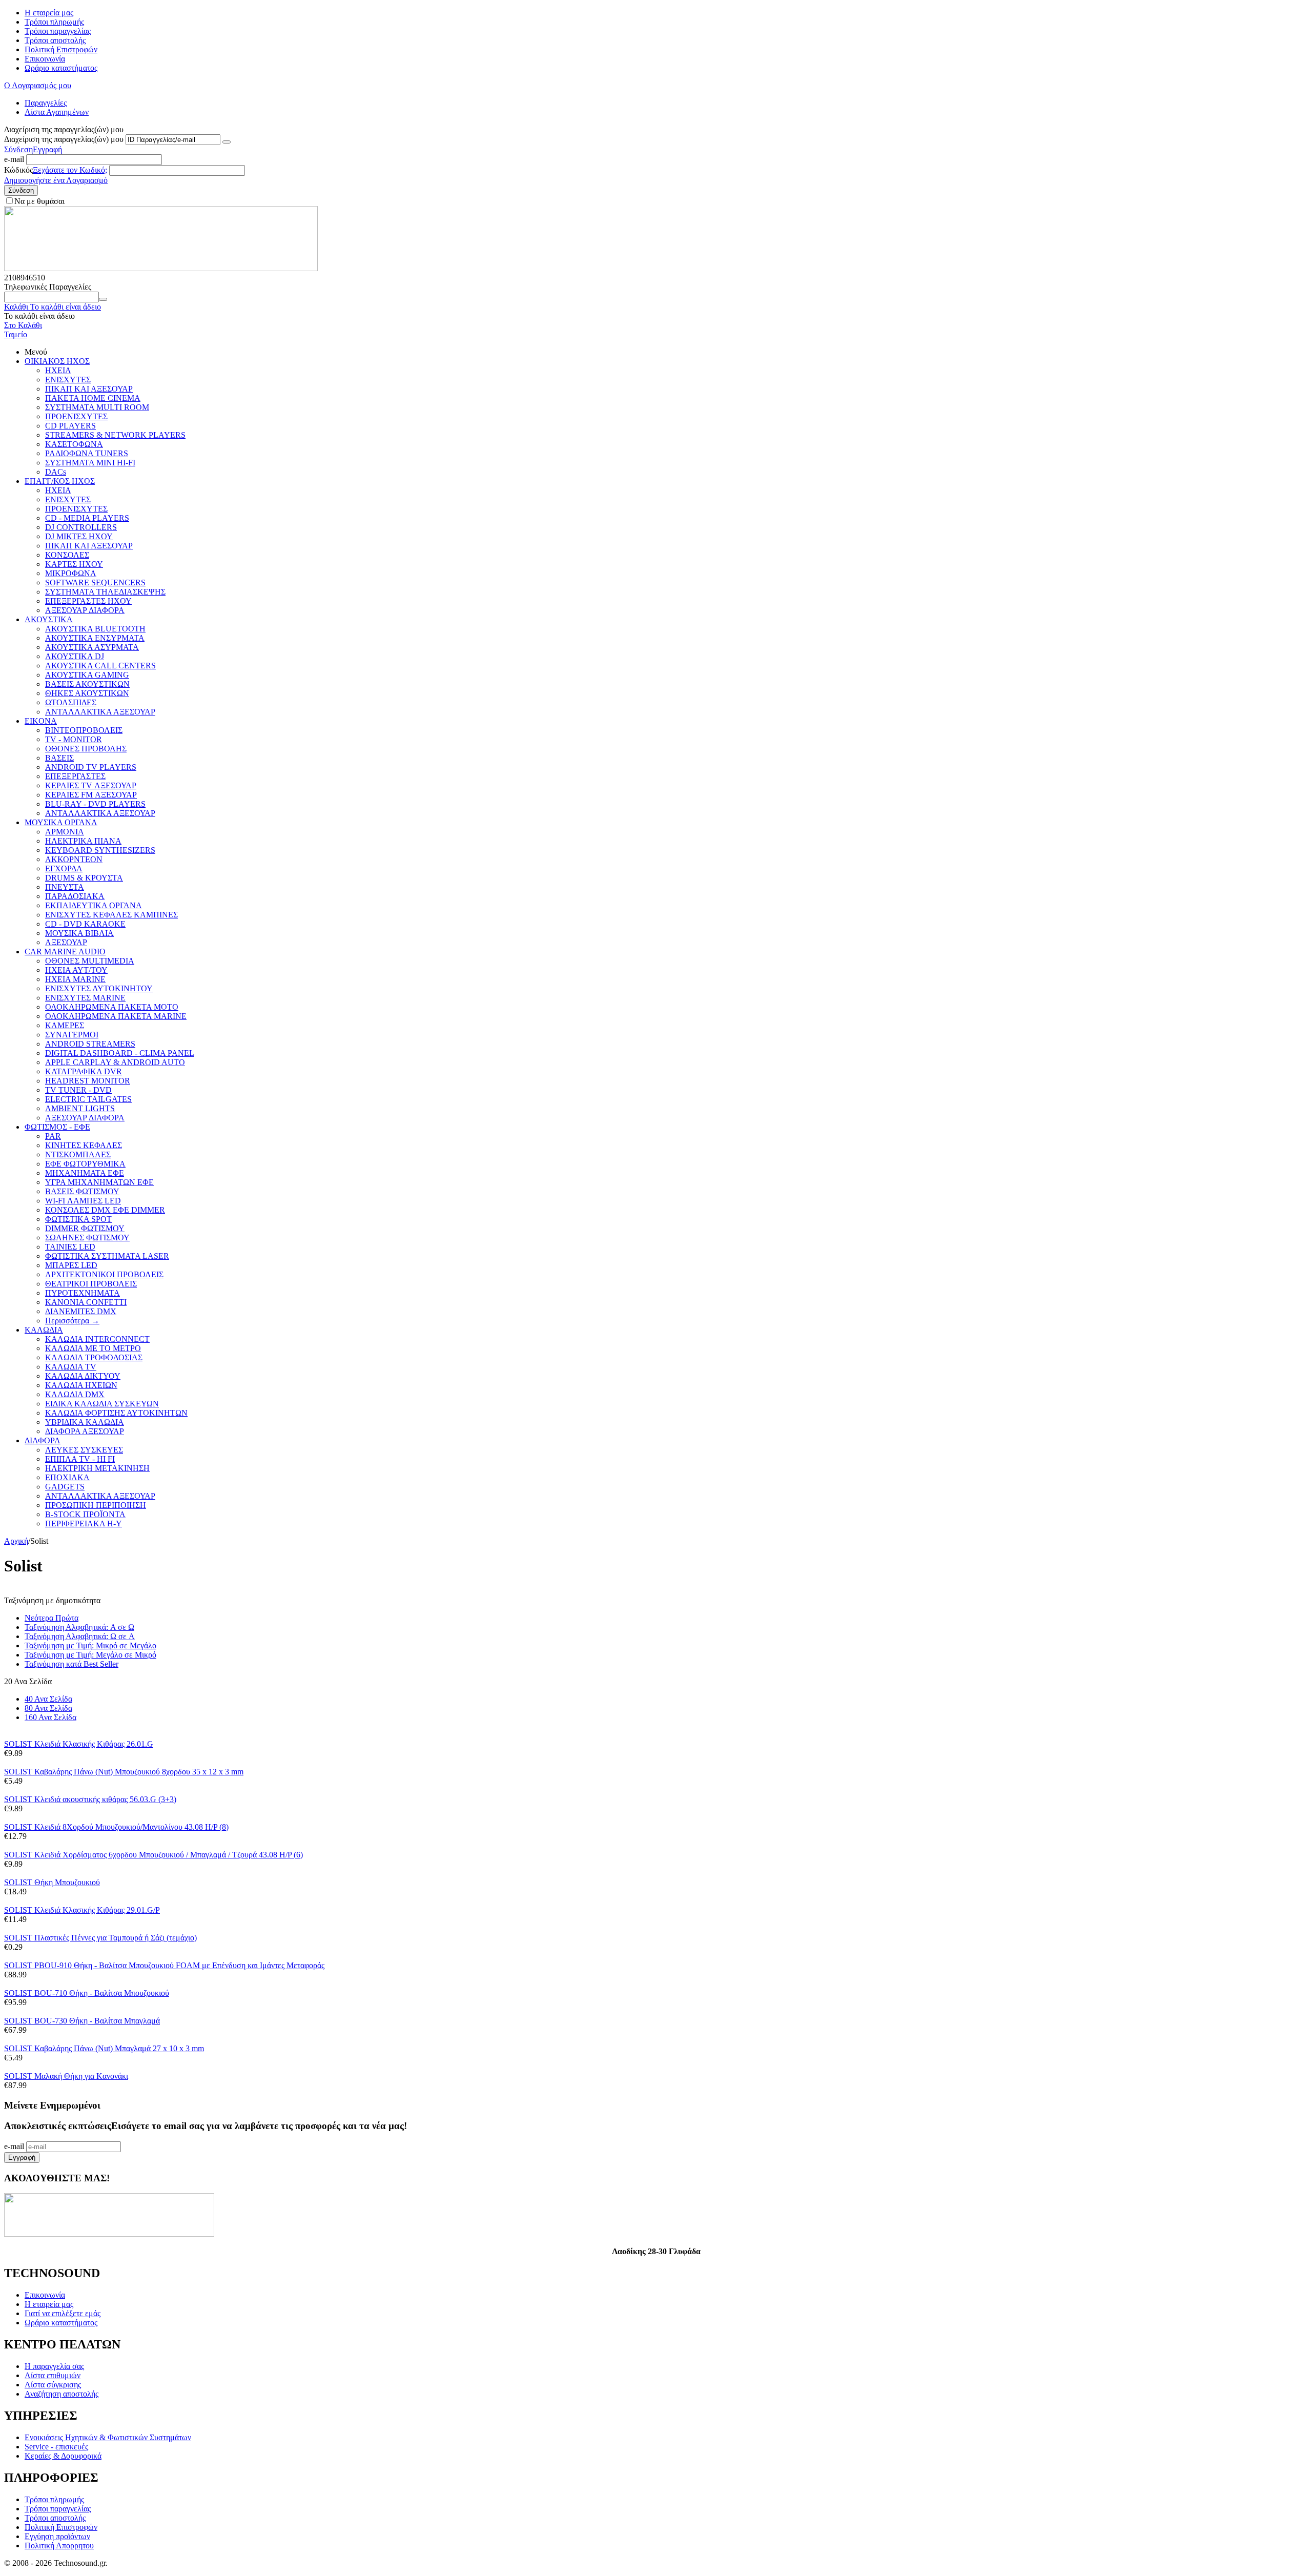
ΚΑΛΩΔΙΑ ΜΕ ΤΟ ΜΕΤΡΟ (93, 1348)
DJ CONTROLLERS (81, 527)
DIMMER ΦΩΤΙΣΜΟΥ (85, 1228)
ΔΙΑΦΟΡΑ (43, 1440)
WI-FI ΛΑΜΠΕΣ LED (83, 1201)
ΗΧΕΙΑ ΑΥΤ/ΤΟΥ (76, 970)
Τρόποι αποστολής (55, 40)
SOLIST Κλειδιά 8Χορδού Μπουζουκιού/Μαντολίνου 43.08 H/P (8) (116, 1827)
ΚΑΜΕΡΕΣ (65, 1025)
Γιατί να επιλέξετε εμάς (63, 2313)
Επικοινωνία (45, 59)
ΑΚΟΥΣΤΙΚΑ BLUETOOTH (95, 629)
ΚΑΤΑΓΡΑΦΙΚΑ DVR (84, 1071)
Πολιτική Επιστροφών (61, 49)
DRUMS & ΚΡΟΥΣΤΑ (84, 878)
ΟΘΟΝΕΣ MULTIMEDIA (90, 961)
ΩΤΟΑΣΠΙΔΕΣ (71, 702)
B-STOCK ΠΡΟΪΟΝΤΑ (85, 1514)
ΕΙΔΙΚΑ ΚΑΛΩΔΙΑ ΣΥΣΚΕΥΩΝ (102, 1404)
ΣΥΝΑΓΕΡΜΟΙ (72, 1035)
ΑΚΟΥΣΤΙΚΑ (49, 619)
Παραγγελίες (46, 103)
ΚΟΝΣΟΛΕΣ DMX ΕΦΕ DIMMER (105, 1210)
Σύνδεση (18, 149)
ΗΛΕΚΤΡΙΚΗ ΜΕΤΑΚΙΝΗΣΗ (97, 1468)
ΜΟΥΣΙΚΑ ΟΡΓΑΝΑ (61, 822)
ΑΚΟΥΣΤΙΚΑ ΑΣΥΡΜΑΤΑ (92, 647)
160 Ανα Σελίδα (50, 1717)
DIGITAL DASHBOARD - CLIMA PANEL (120, 1053)
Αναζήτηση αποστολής (61, 2394)
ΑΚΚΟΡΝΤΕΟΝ (74, 859)
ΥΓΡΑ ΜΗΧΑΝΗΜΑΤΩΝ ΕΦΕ (99, 1182)
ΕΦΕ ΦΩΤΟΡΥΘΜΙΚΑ (85, 1164)
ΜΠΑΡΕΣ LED (71, 1265)
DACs (56, 472)
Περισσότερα (72, 1321)
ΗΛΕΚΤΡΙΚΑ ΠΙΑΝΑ (83, 841)
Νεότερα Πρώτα (52, 1618)
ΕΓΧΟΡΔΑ (64, 868)
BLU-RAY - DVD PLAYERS (95, 804)
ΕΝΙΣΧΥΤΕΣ (68, 380)
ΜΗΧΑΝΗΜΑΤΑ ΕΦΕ (85, 1173)
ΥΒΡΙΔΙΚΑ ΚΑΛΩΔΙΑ (85, 1422)
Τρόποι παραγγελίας (58, 31)
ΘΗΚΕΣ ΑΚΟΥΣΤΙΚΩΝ (87, 693)
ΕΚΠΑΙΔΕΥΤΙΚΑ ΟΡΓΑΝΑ (94, 905)
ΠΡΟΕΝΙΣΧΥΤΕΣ (76, 416)
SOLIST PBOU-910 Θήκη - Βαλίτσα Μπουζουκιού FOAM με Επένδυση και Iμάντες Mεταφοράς (164, 1965)
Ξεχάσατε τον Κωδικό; (70, 170)
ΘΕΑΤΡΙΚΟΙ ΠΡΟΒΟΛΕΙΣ (91, 1284)
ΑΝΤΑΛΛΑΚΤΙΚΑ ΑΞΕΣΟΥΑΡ (100, 712)
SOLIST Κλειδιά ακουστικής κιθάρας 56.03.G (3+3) (90, 1799)
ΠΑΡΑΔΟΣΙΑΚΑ (75, 896)
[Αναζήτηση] (103, 299)
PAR (53, 1136)
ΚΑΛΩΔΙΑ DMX (75, 1394)
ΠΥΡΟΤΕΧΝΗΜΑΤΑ (83, 1293)
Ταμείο (16, 334)
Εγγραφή (47, 149)
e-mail (14, 159)
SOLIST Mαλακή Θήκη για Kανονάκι (66, 2076)
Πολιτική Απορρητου (59, 2546)
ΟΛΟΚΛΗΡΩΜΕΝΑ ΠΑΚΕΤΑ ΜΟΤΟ (112, 1007)
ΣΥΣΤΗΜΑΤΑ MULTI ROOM (97, 407)
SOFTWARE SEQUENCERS (95, 582)
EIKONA (41, 721)
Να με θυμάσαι (39, 201)
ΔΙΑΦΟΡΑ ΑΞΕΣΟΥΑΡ (85, 1431)
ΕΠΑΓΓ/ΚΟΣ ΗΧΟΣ (60, 481)
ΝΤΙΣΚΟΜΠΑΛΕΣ (78, 1154)
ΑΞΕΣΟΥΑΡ (66, 942)
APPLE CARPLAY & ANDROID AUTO (115, 1062)
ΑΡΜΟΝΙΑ (65, 832)
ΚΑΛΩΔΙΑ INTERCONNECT (97, 1339)
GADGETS (65, 1487)
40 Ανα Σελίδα (48, 1699)
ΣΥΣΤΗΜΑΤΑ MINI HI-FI (90, 463)
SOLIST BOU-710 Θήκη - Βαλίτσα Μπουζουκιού (87, 1993)
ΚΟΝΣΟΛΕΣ (67, 555)
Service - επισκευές (56, 2447)
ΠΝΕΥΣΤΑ (65, 887)
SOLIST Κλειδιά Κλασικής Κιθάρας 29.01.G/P (82, 1910)
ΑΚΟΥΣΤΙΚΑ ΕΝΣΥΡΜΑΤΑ (95, 638)
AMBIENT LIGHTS (80, 1108)
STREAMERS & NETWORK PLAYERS (115, 435)
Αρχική (16, 1541)
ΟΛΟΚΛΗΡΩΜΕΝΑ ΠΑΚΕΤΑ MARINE (116, 1016)
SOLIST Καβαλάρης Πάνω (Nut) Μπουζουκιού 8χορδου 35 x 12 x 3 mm (124, 1772)
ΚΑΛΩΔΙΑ (44, 1330)
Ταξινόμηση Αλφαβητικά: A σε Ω (79, 1627)
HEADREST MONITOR (88, 1081)
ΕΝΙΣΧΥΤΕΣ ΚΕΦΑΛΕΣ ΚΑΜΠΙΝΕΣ (111, 915)
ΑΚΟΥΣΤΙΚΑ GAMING (87, 675)
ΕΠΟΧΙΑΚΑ (67, 1477)
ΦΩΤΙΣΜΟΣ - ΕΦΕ (57, 1127)
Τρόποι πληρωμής (54, 22)
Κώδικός (18, 170)
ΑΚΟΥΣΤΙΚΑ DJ (75, 656)
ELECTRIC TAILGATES (88, 1099)
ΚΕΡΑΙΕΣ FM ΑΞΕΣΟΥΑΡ (91, 795)
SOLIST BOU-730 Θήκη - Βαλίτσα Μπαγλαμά (82, 2021)
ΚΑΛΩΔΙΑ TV (71, 1367)
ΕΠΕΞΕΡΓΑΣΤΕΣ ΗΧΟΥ (88, 601)
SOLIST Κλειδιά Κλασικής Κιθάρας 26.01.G (79, 1744)
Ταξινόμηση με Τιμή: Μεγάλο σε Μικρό (90, 1655)
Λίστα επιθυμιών (53, 2375)
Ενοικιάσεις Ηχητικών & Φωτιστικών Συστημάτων (108, 2437)
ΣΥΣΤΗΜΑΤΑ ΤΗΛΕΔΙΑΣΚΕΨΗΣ (105, 592)
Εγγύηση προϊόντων (57, 2536)
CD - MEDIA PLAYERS (87, 518)
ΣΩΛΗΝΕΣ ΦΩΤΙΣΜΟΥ (87, 1238)
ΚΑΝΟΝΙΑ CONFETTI (86, 1302)
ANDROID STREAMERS (90, 1044)
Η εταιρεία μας (49, 13)
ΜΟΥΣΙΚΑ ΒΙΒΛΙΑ (79, 933)
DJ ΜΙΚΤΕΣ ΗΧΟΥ (79, 536)
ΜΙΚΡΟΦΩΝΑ (71, 573)
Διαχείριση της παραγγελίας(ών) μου (64, 139)
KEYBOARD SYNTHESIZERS (100, 850)
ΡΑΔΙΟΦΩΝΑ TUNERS (87, 453)
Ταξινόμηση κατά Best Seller (71, 1664)
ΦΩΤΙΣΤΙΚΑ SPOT (78, 1219)
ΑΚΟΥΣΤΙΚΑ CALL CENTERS (100, 666)
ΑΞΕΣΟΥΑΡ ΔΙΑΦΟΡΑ (85, 610)
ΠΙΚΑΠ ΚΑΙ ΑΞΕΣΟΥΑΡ (89, 389)
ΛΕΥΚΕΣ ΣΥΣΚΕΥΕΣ (84, 1450)
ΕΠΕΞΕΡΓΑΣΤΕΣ (75, 776)
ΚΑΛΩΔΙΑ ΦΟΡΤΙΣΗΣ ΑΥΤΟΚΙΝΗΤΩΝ (116, 1413)
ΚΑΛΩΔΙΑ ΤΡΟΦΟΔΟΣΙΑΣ (94, 1357)
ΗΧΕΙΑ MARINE (75, 979)
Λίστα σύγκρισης (53, 2385)
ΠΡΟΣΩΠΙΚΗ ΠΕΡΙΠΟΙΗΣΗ (96, 1505)
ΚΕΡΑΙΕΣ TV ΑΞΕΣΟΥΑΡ (91, 785)
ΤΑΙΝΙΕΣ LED (70, 1247)
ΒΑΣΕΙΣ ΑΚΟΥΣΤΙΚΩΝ (87, 684)
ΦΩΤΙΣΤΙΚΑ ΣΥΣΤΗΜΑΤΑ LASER (107, 1256)
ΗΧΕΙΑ (58, 370)
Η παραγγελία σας (54, 2366)
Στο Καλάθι (23, 325)
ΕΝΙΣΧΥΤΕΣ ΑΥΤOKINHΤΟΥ (99, 988)
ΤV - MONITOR (74, 739)
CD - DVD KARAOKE (85, 924)
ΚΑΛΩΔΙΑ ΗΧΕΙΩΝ (81, 1385)
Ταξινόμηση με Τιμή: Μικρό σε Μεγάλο (90, 1645)
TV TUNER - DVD (78, 1090)
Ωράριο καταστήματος (61, 68)
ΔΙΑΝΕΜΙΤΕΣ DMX (81, 1311)
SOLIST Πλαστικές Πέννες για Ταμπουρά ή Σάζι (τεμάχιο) (100, 1938)
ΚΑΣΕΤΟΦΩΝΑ (74, 444)
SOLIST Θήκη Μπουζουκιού (52, 1882)
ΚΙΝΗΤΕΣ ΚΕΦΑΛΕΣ (84, 1145)
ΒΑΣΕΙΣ (59, 758)
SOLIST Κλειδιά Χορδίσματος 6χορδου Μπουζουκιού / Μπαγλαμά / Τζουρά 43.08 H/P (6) (153, 1855)
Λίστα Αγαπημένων (57, 112)
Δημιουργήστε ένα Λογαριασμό (56, 180)
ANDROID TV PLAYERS (91, 767)
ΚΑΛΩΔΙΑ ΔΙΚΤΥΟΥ (83, 1376)
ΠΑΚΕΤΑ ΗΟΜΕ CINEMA (93, 398)
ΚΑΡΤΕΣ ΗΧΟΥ (74, 564)
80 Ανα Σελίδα (48, 1708)
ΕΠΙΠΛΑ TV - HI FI (80, 1459)
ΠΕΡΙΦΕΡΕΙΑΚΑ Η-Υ (84, 1524)
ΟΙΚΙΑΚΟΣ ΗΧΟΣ (57, 361)
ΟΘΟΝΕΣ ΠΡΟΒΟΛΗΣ (86, 749)
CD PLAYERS (70, 426)
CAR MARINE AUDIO (65, 952)
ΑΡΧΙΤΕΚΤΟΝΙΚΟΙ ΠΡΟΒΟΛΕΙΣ (104, 1274)
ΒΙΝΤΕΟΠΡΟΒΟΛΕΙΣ (84, 730)
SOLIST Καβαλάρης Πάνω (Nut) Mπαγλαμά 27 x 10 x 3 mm (104, 2048)
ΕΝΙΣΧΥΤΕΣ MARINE (85, 998)
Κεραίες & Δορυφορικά (63, 2456)
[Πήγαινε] (227, 142)
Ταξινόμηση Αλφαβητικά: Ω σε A (80, 1636)
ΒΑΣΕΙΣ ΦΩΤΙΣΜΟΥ (82, 1191)
